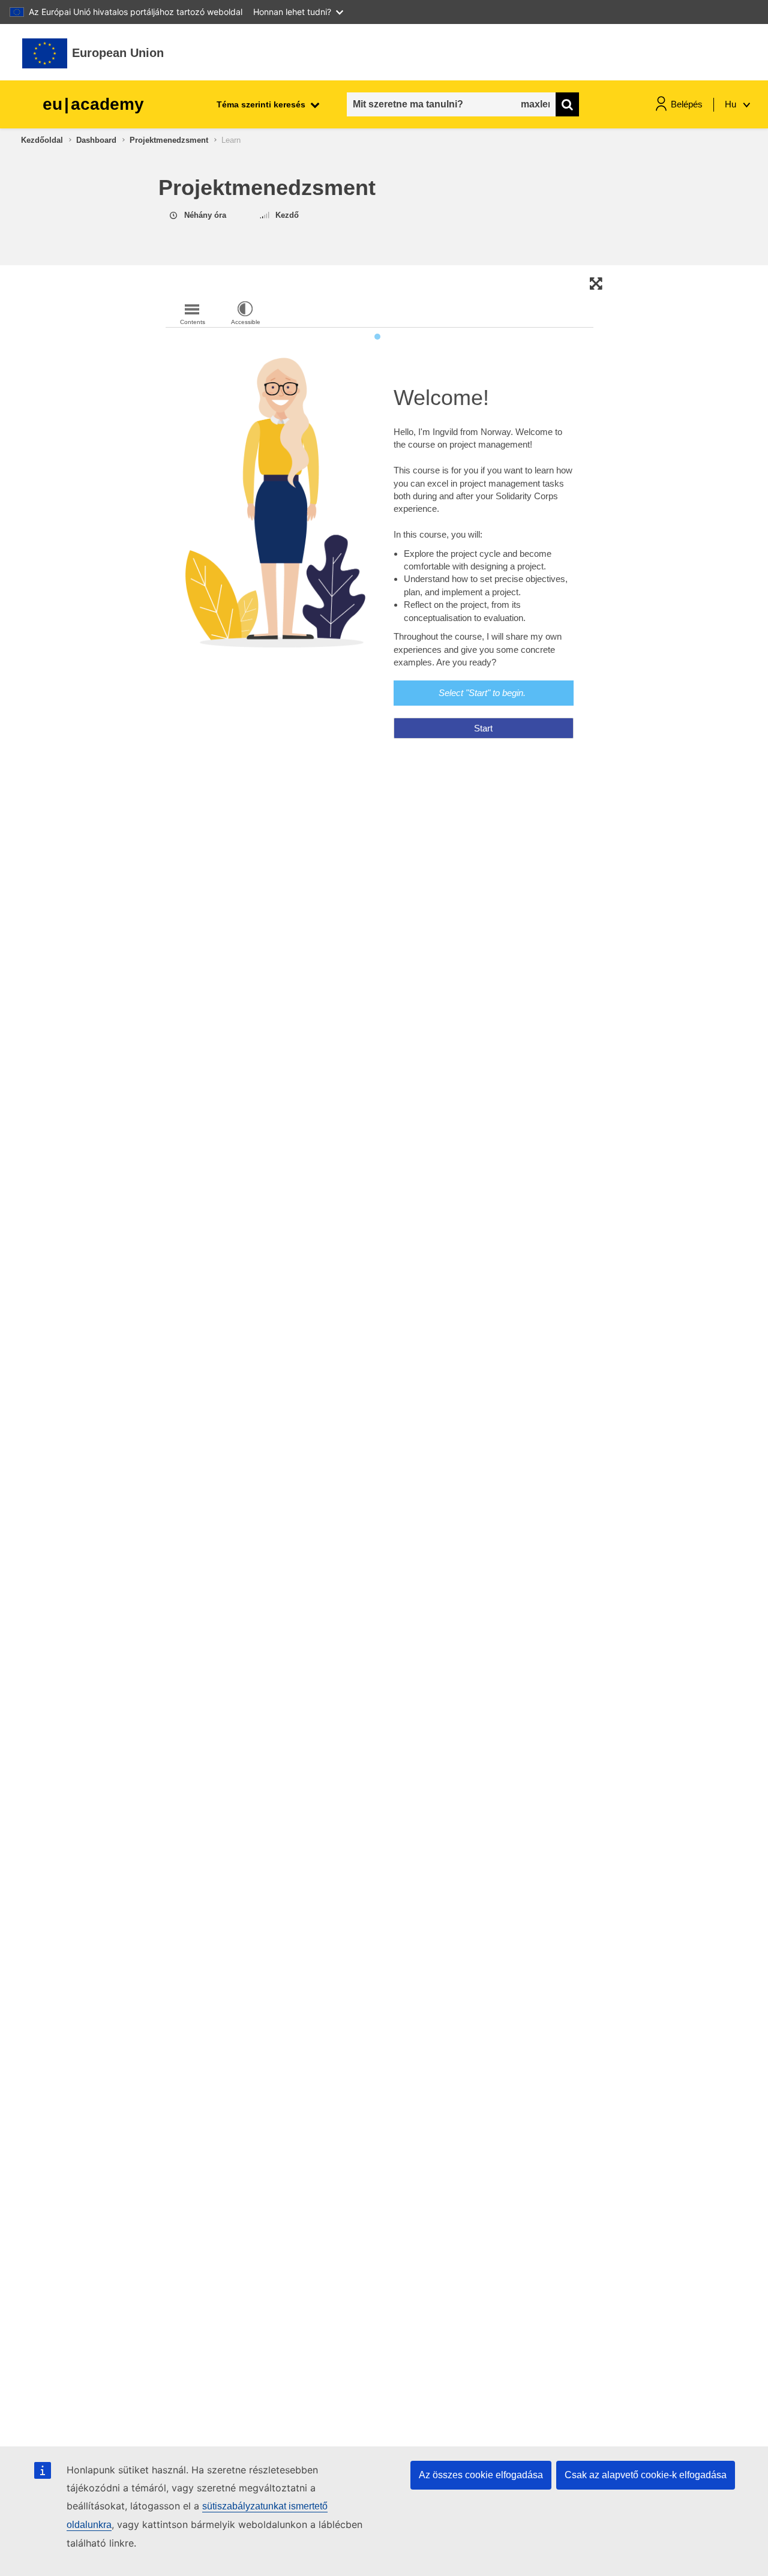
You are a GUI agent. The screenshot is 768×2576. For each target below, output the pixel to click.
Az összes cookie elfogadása (481, 2475)
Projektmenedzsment (169, 140)
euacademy (93, 104)
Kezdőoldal (42, 140)
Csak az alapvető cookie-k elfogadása (646, 2475)
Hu (732, 104)
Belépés (687, 104)
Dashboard (96, 140)
